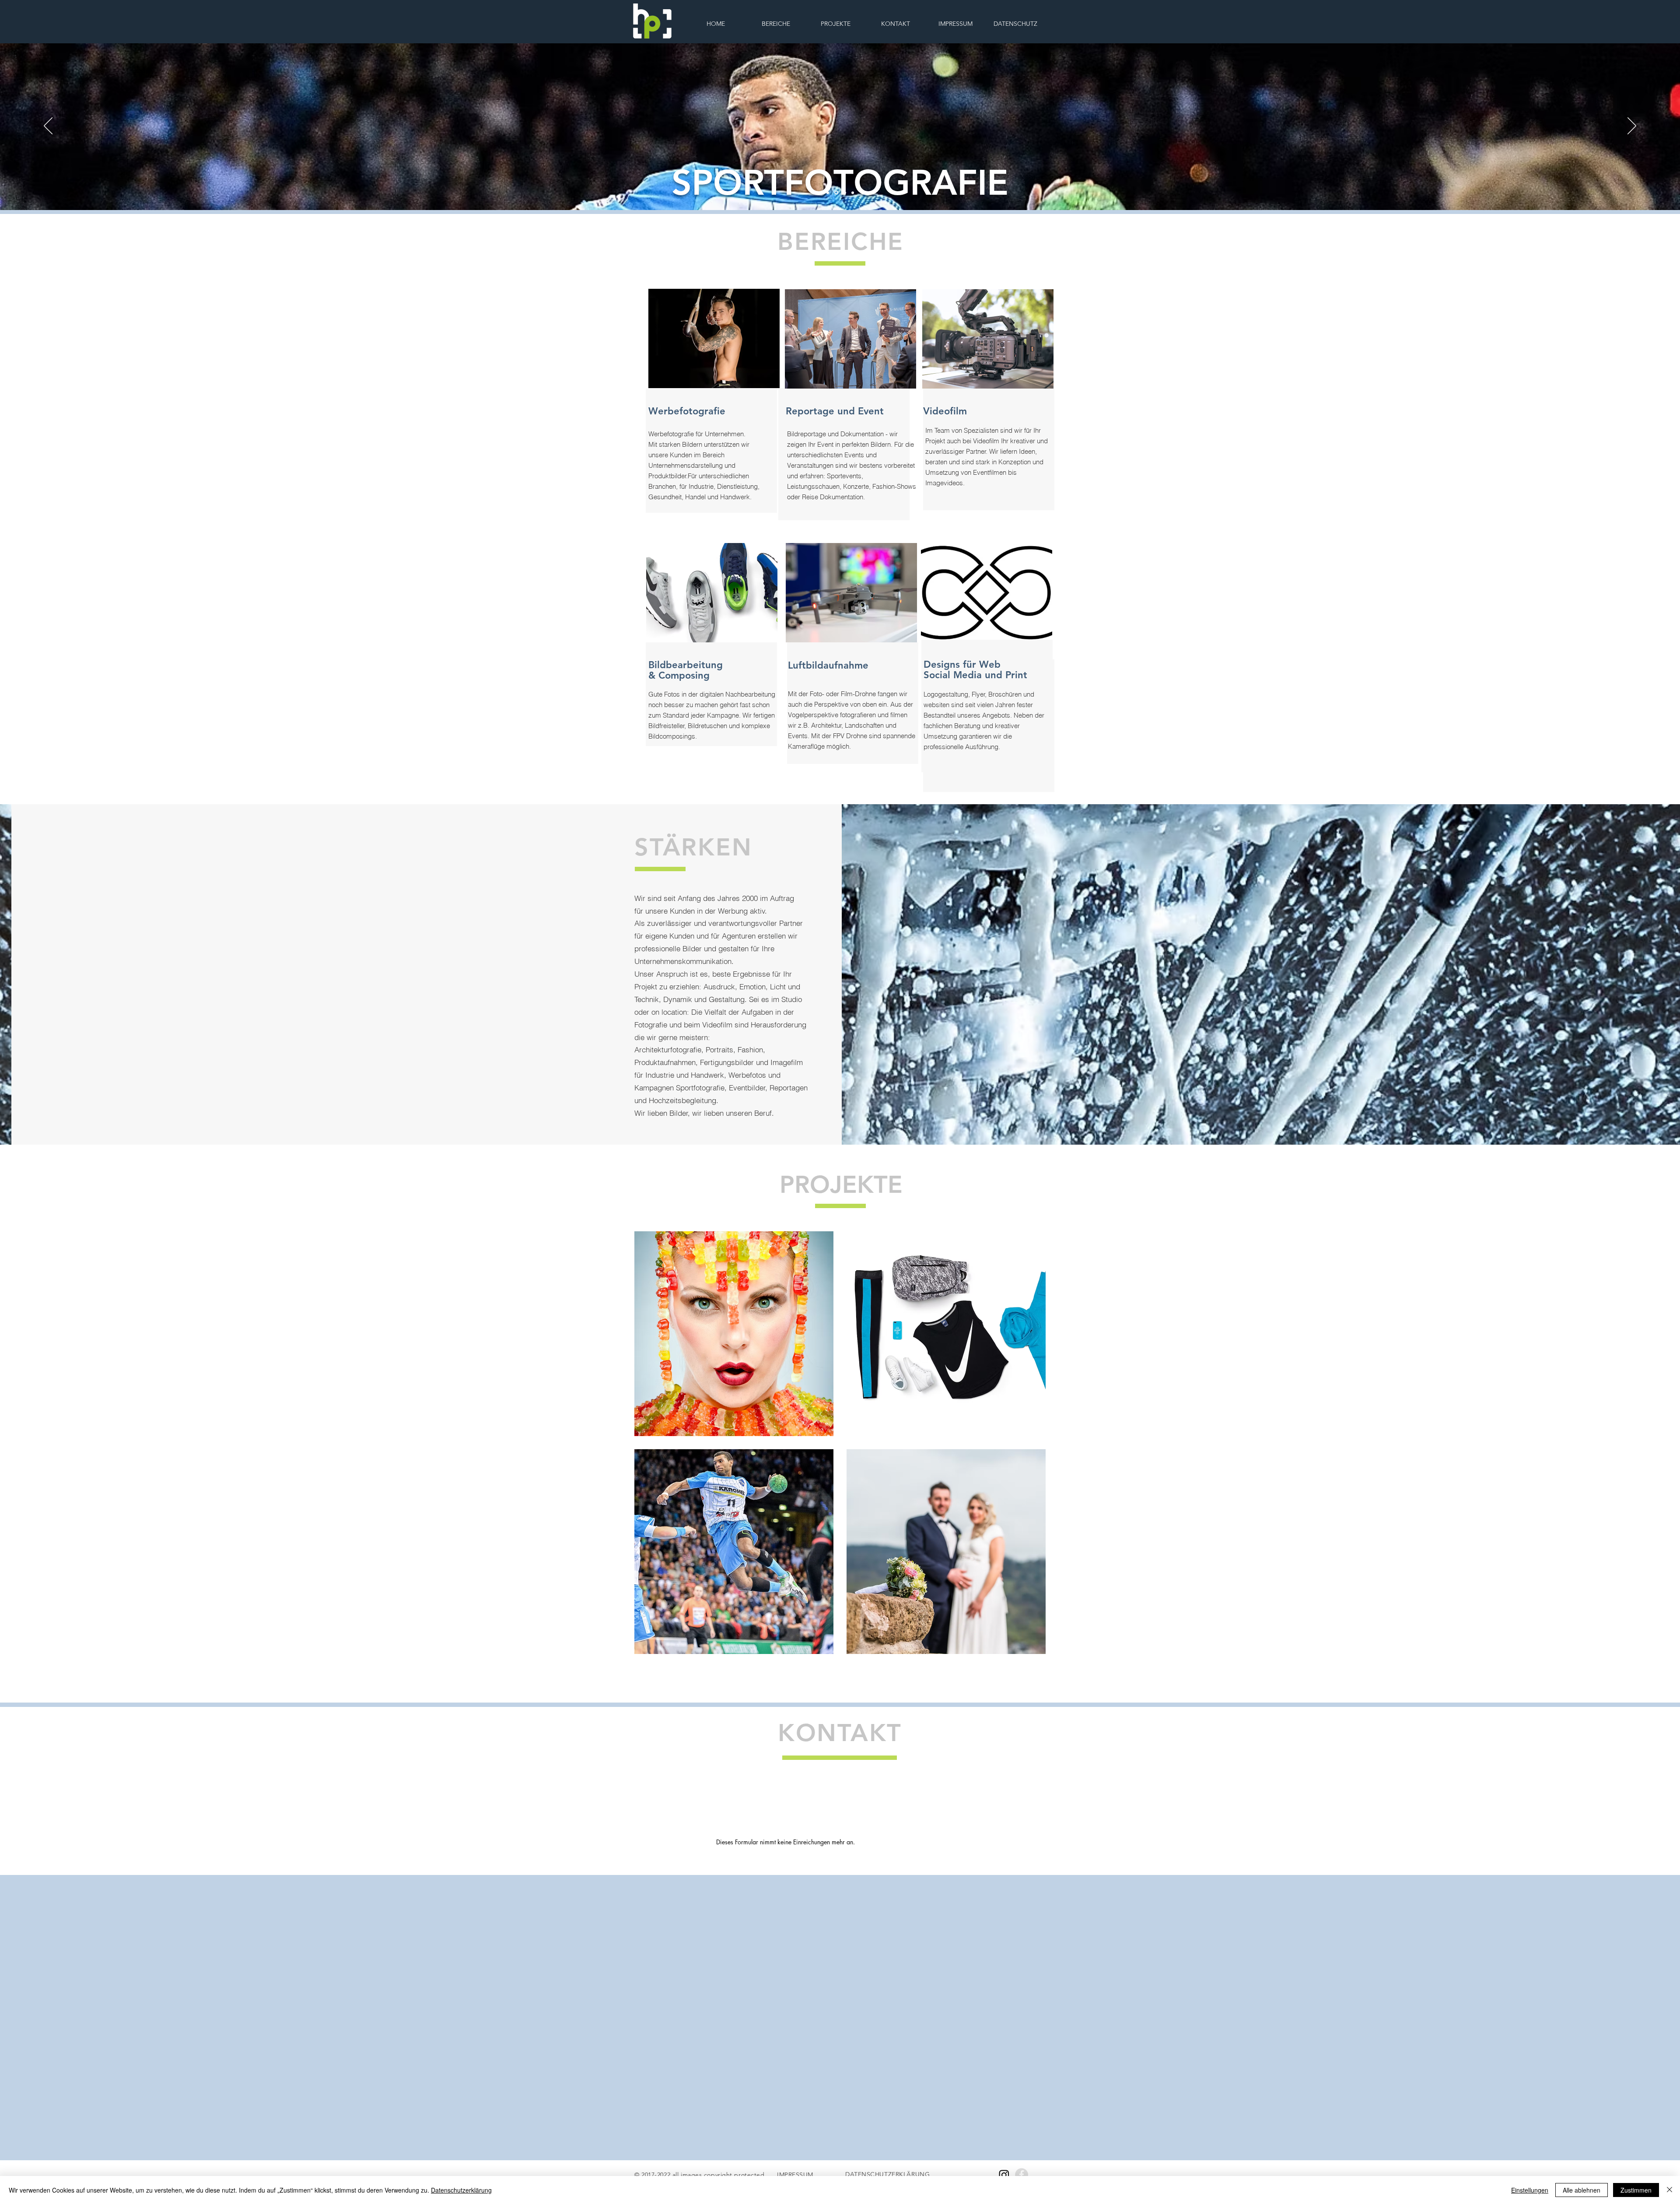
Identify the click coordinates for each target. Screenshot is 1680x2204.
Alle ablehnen (1582, 2190)
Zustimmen (1636, 2190)
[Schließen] (1669, 2190)
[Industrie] (843, 193)
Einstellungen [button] (1530, 2190)
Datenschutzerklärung (461, 2190)
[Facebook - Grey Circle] (1022, 2175)
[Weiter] (1632, 126)
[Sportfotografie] (836, 193)
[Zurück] (48, 126)
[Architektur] (852, 193)
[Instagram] (1004, 2175)
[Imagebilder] (828, 193)
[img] (734, 1334)
